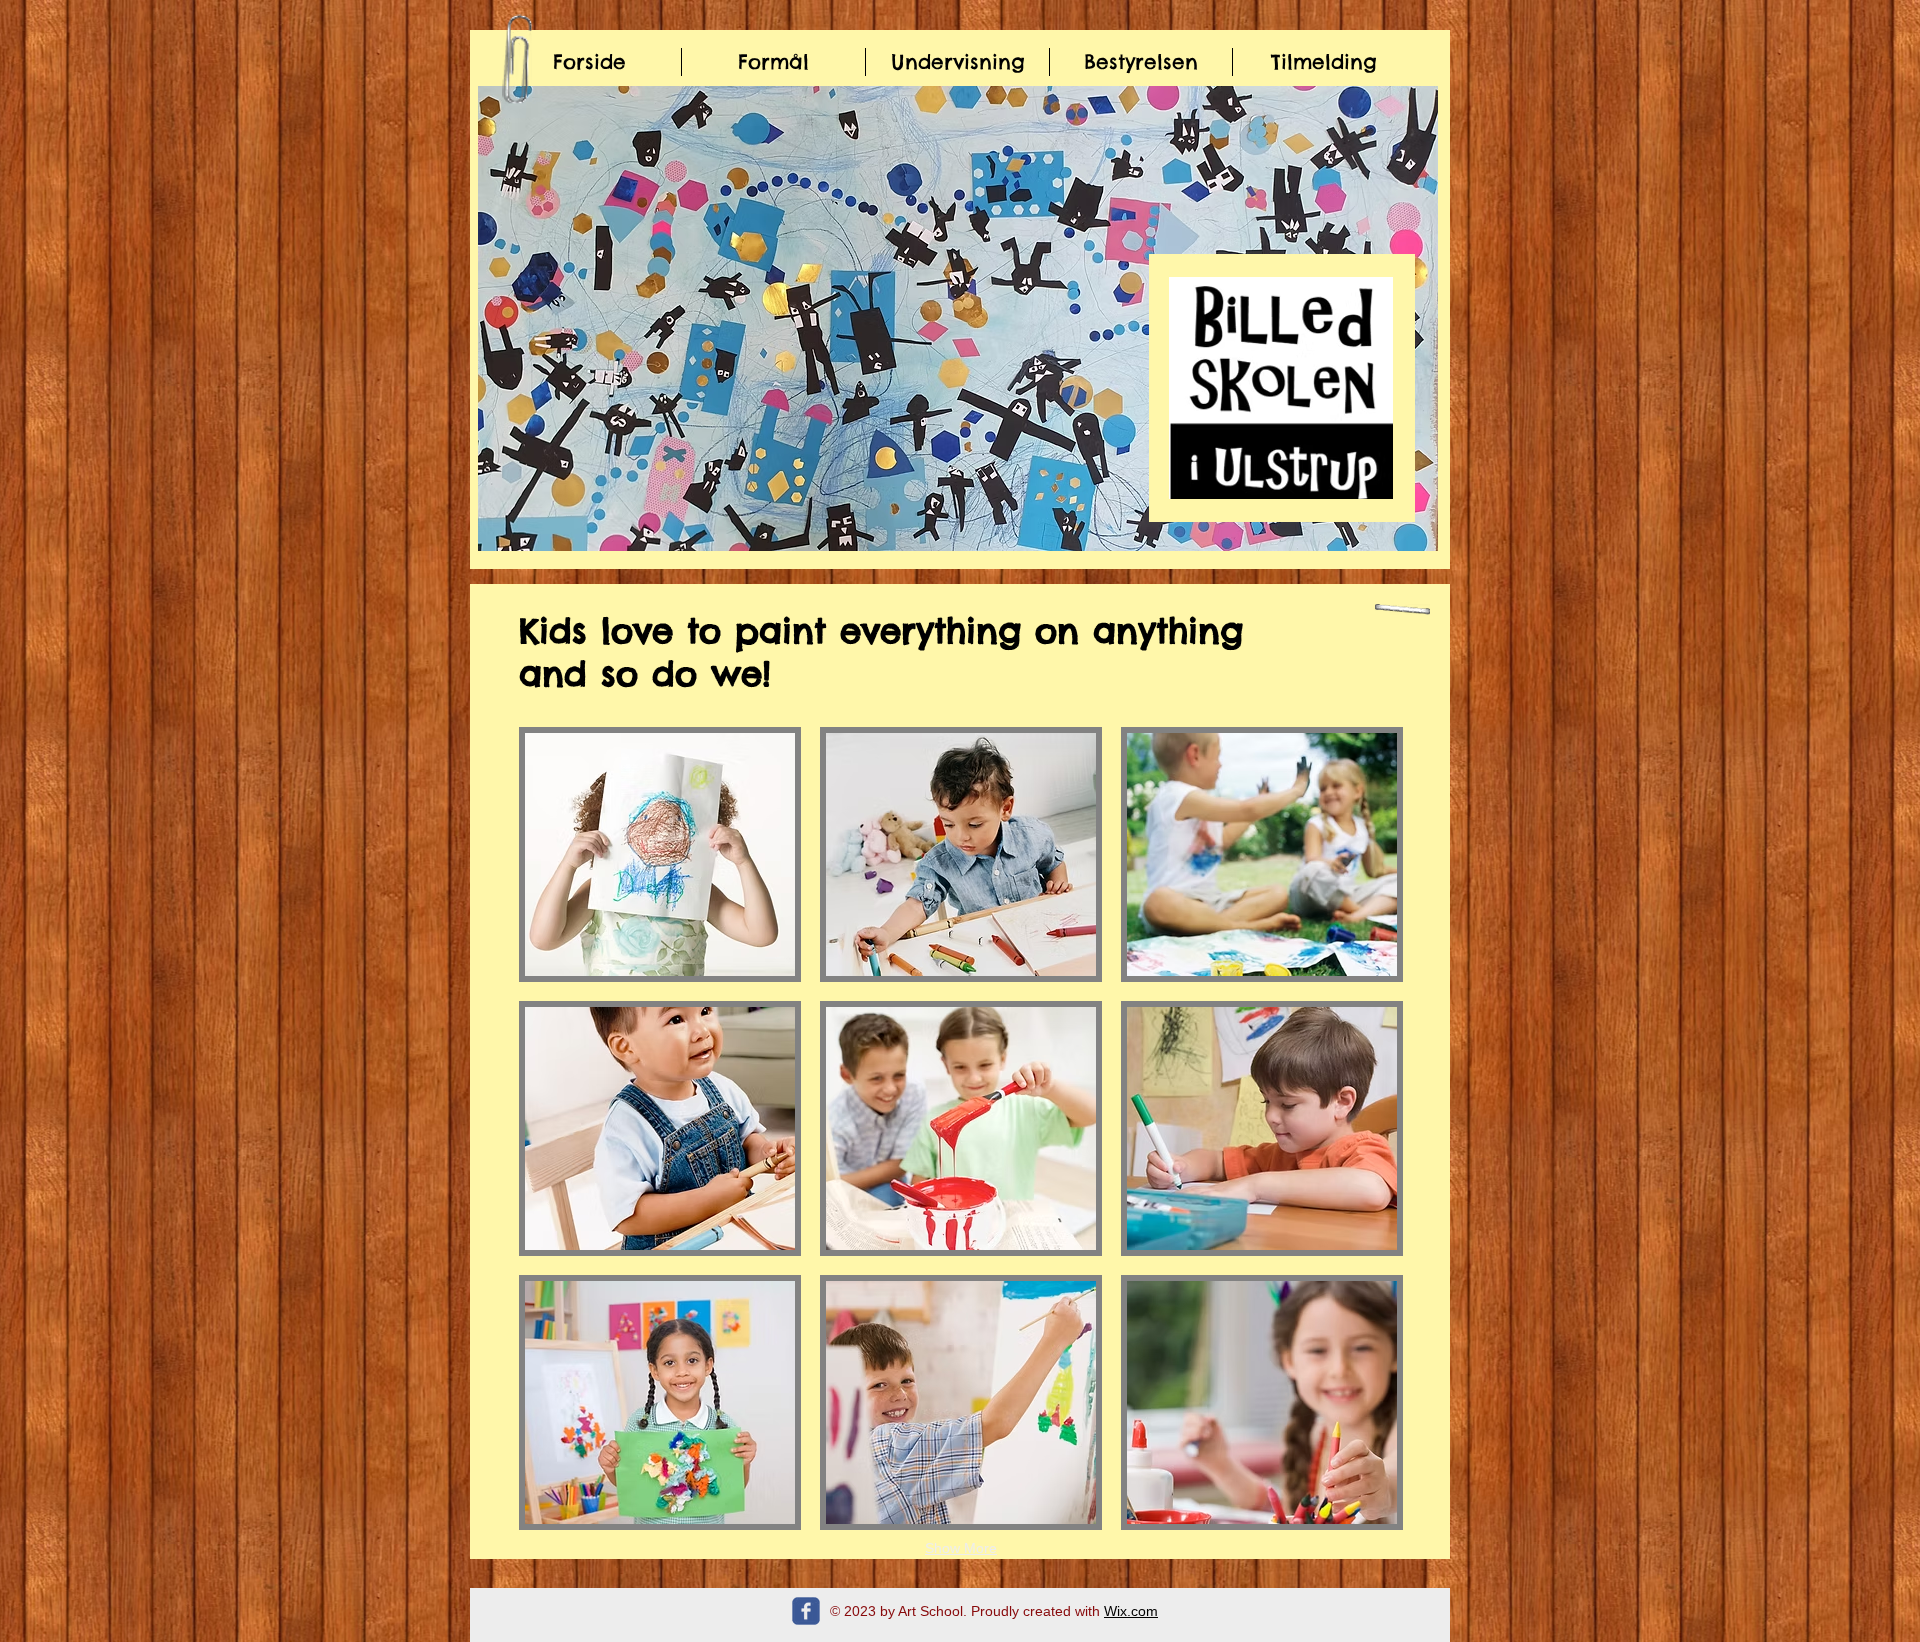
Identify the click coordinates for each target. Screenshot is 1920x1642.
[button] (958, 318)
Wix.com (1131, 1611)
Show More (961, 1548)
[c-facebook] (806, 1611)
